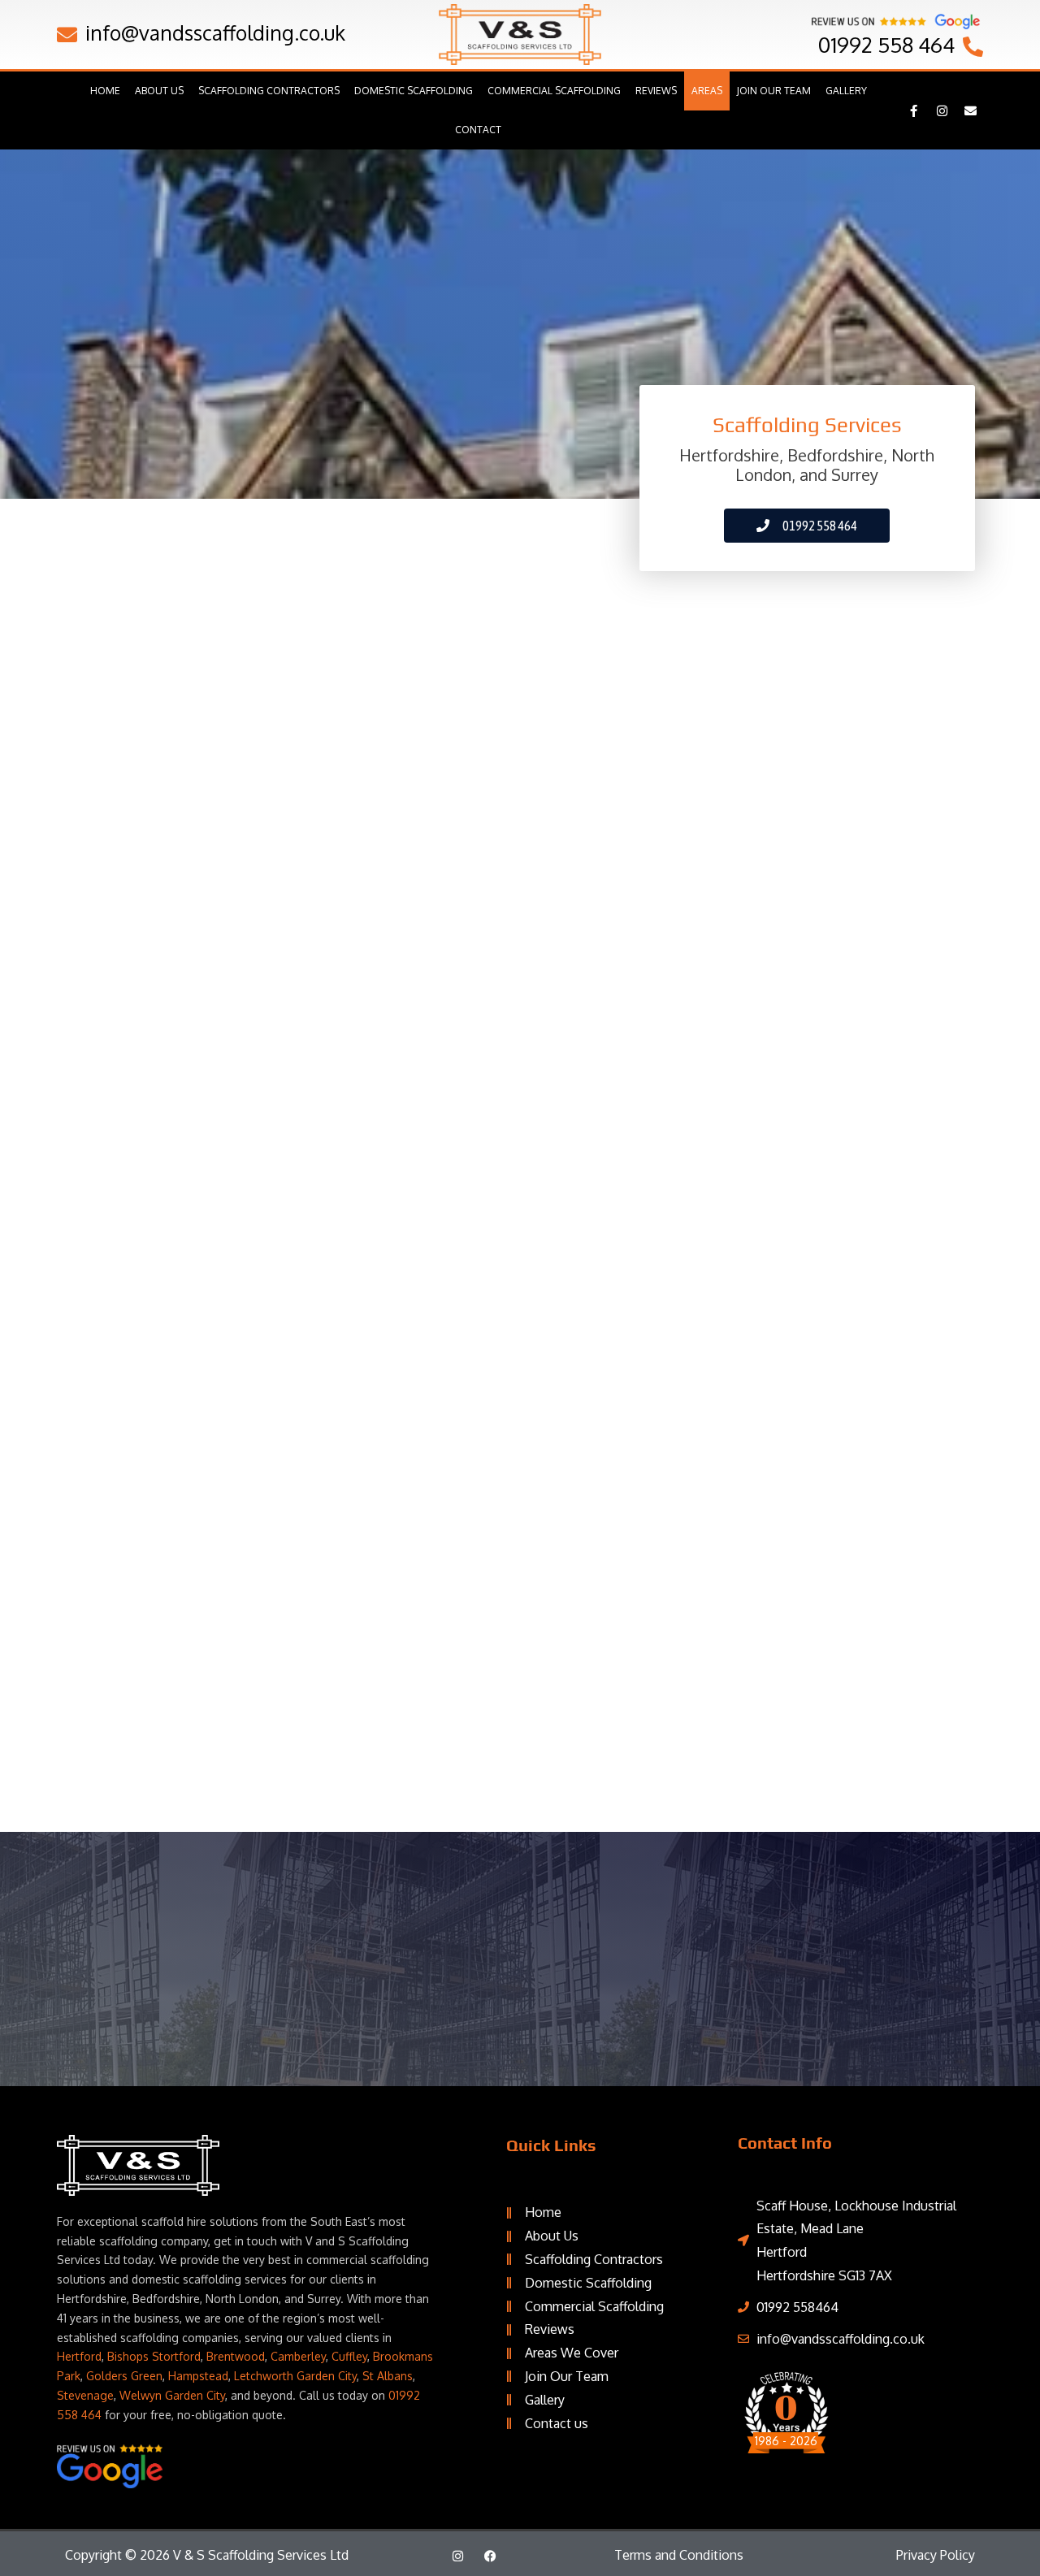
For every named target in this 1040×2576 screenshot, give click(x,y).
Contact (478, 130)
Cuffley (349, 2356)
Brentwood (236, 2356)
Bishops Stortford (154, 2356)
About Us (159, 91)
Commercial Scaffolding (554, 91)
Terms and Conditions (679, 2555)
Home (105, 91)
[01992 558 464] (973, 47)
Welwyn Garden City (172, 2395)
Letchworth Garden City (295, 2376)
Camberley (298, 2356)
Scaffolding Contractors (269, 91)
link (853, 2437)
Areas (707, 91)
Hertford (79, 2356)
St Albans (388, 2376)
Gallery (846, 91)
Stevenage (85, 2395)
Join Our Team (774, 91)
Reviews (656, 91)
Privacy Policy (936, 2555)
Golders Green (124, 2376)
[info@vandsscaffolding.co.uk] (67, 35)
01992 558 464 (886, 44)
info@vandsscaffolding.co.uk (215, 32)
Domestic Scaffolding (414, 91)
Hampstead (198, 2376)
